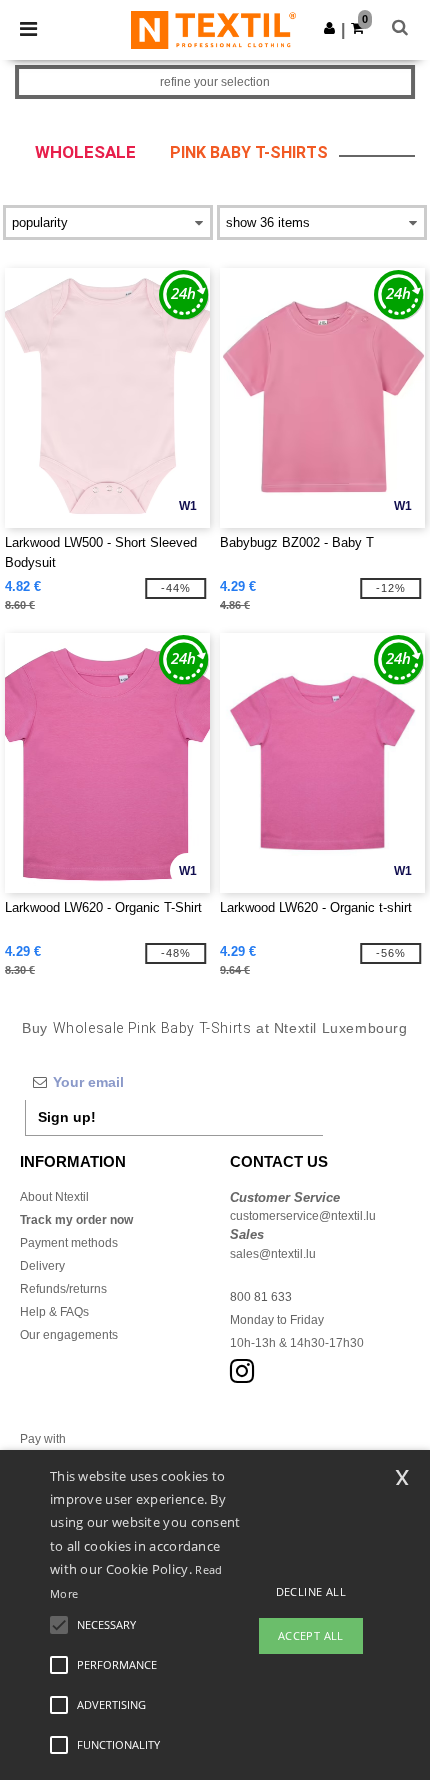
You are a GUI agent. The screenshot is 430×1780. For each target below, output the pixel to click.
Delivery (42, 1266)
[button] (329, 28)
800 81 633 (261, 1297)
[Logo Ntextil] (213, 29)
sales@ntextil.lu (273, 1254)
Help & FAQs (54, 1312)
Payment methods (69, 1243)
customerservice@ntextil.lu (303, 1216)
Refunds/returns (63, 1289)
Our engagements (69, 1335)
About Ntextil (54, 1197)
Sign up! (67, 1117)
